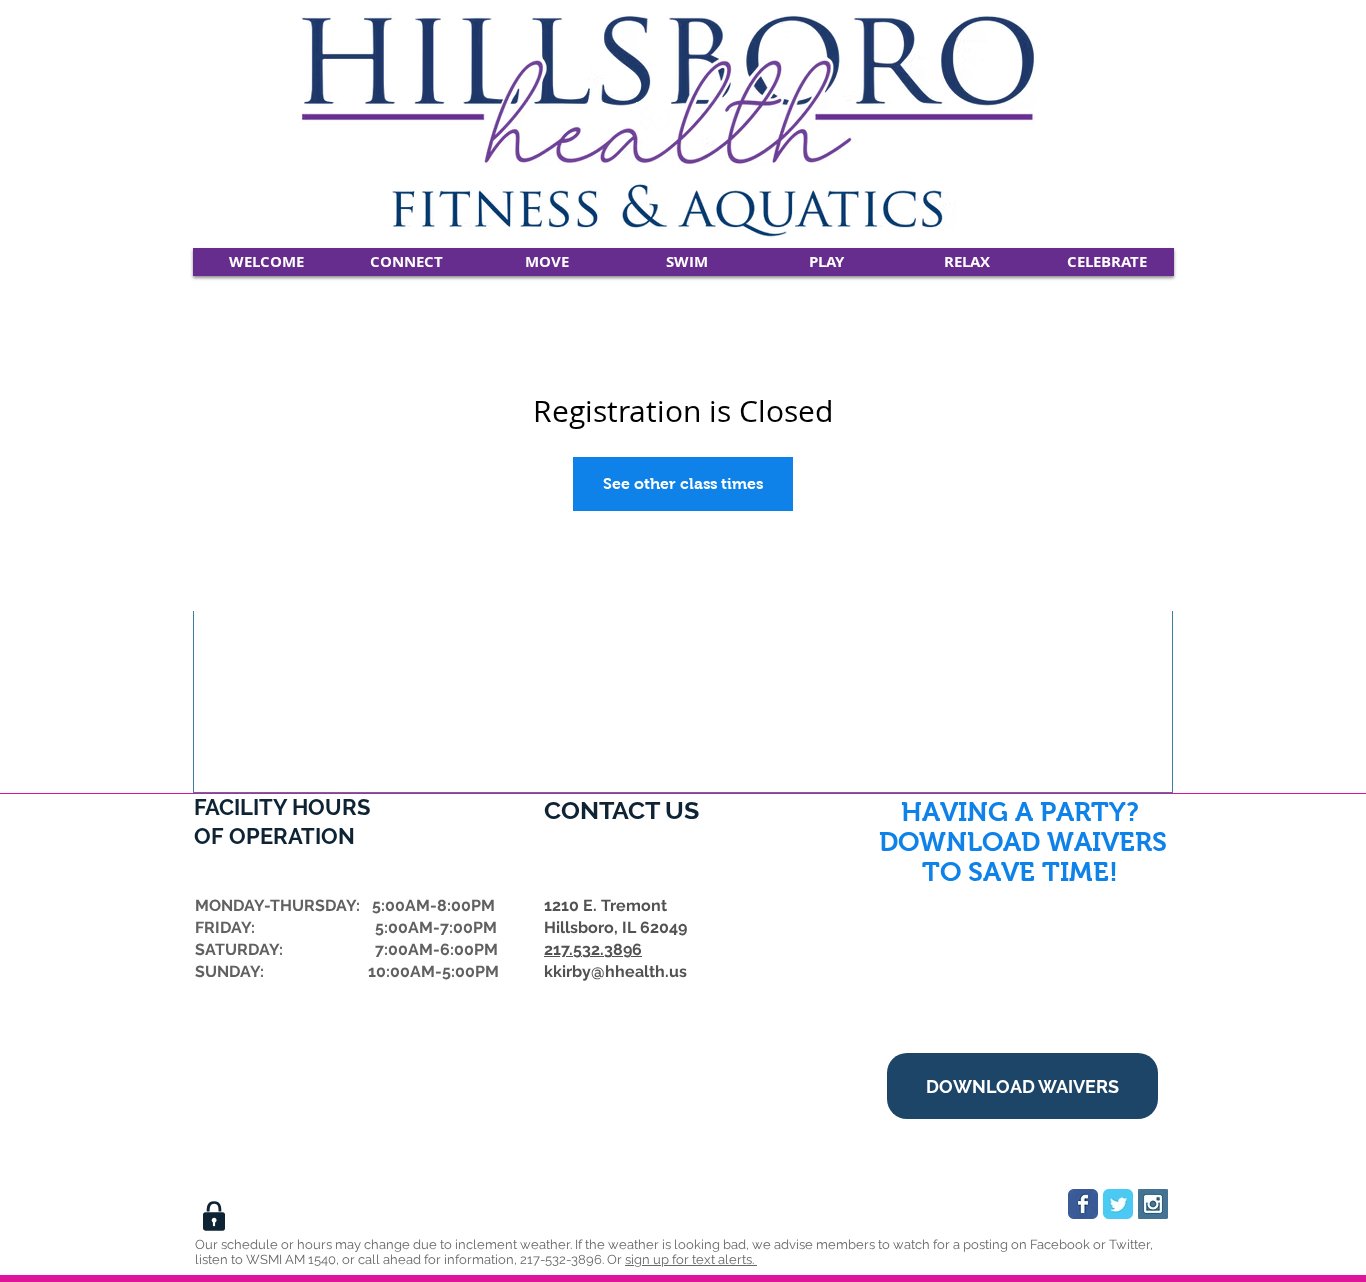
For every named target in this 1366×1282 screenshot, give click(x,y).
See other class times (683, 483)
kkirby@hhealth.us (615, 971)
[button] (406, 262)
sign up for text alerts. (691, 1259)
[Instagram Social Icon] (1153, 1204)
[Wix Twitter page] (1118, 1204)
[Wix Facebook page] (1083, 1204)
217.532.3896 (593, 949)
